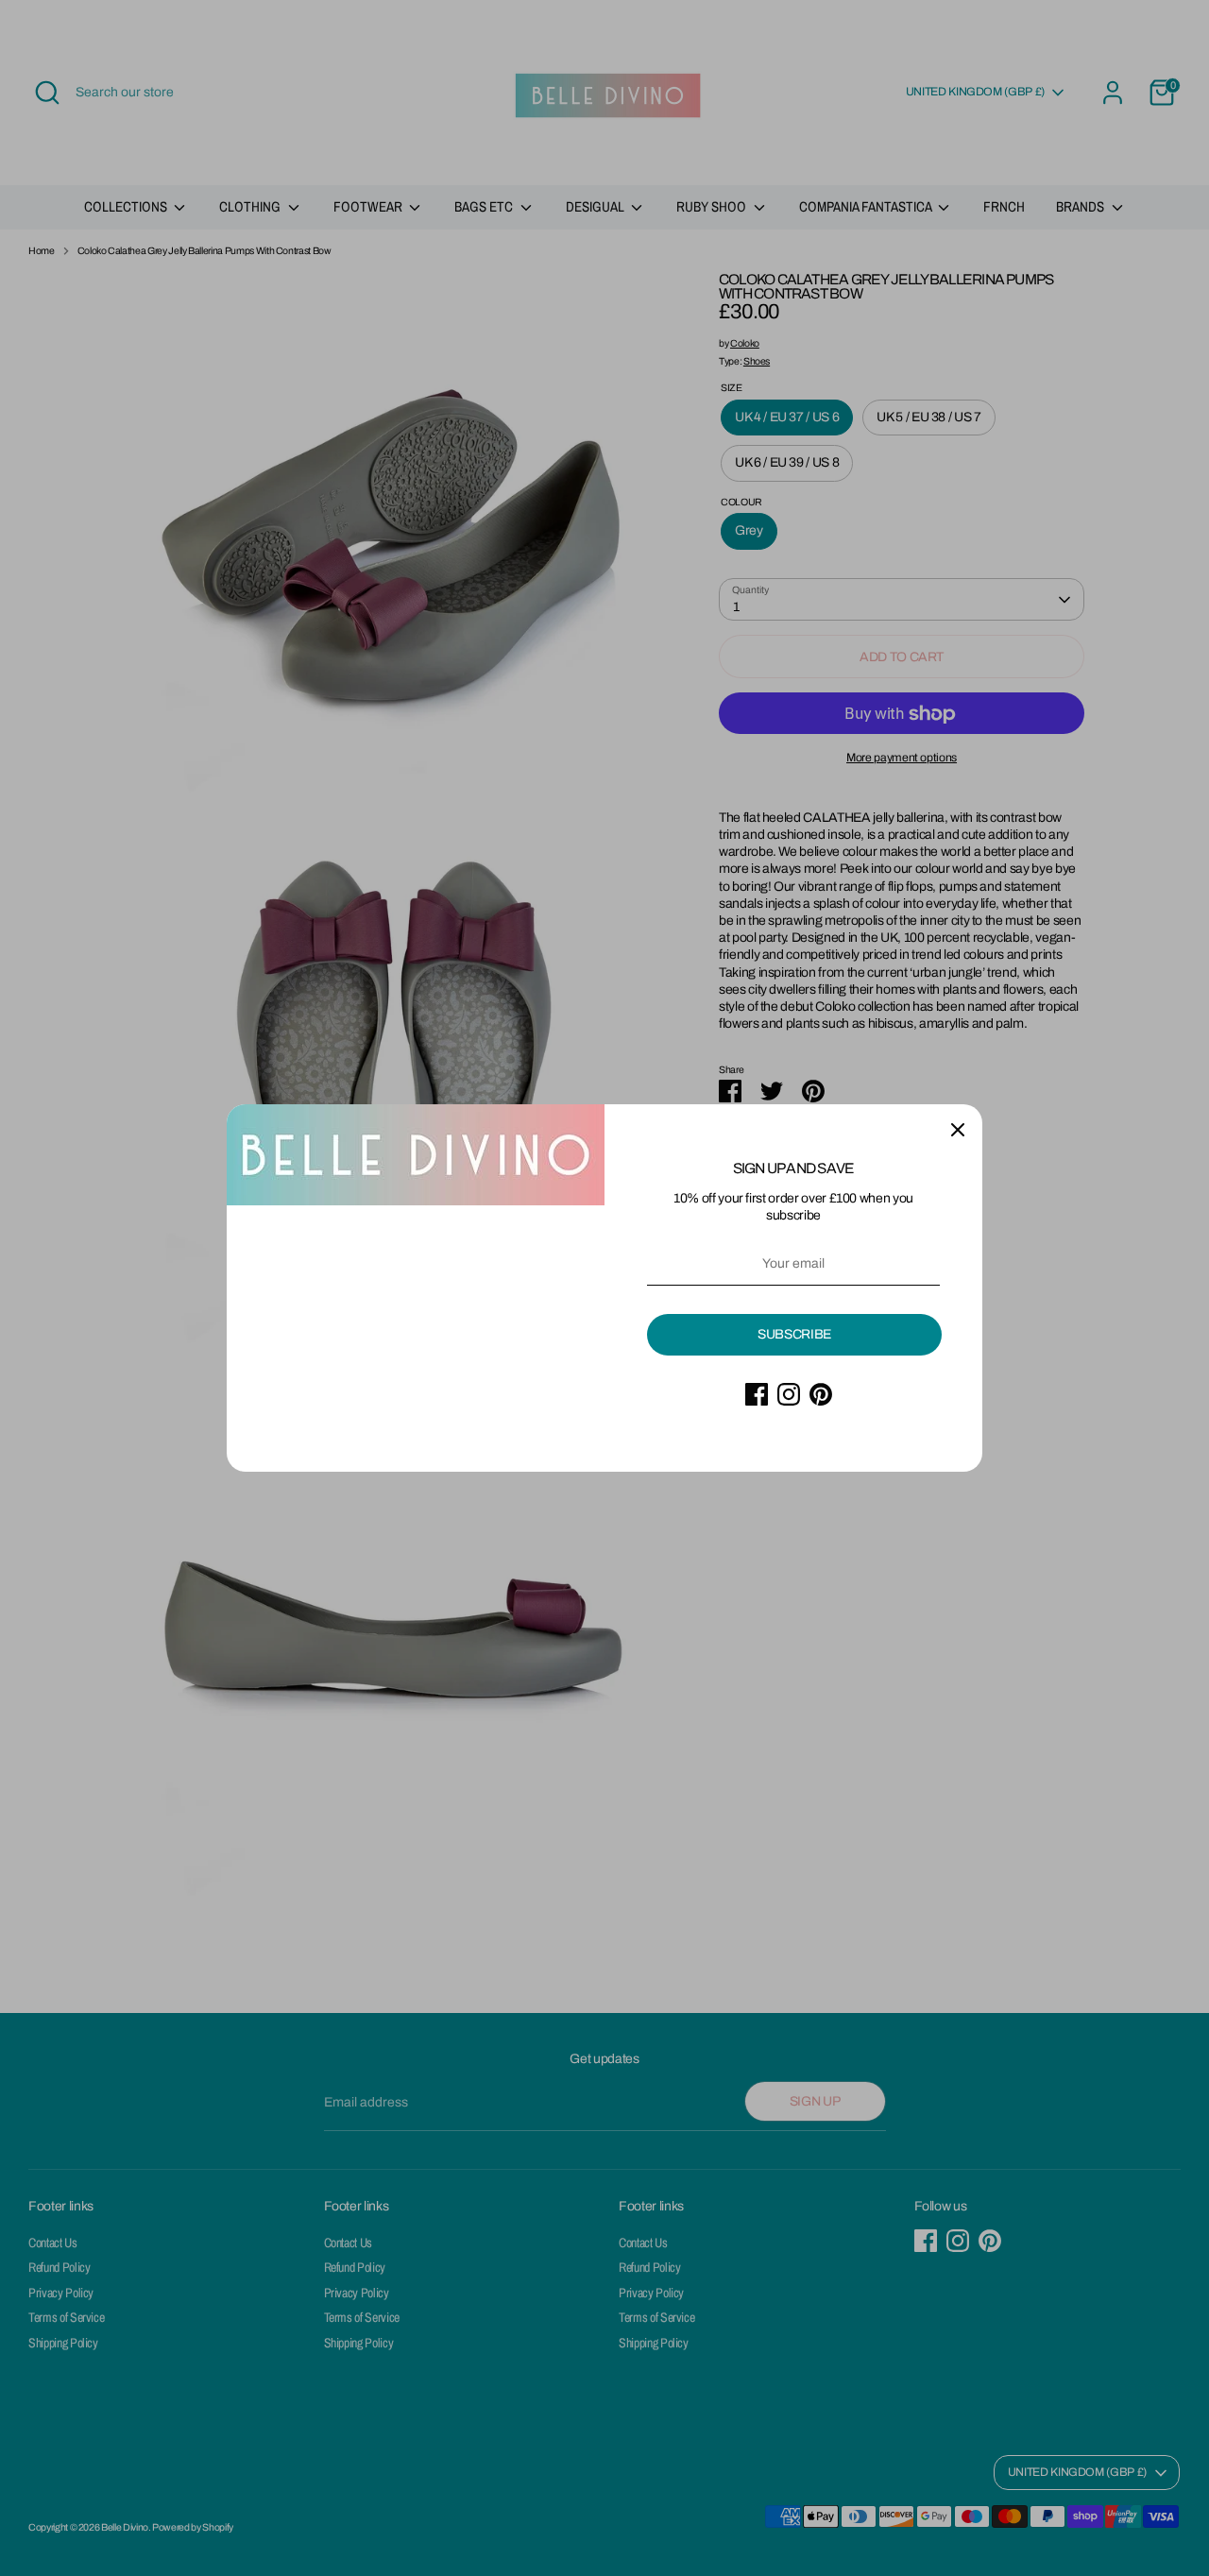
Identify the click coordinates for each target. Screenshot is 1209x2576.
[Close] (958, 1129)
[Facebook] (757, 1394)
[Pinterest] (821, 1394)
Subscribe (794, 1334)
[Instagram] (789, 1394)
